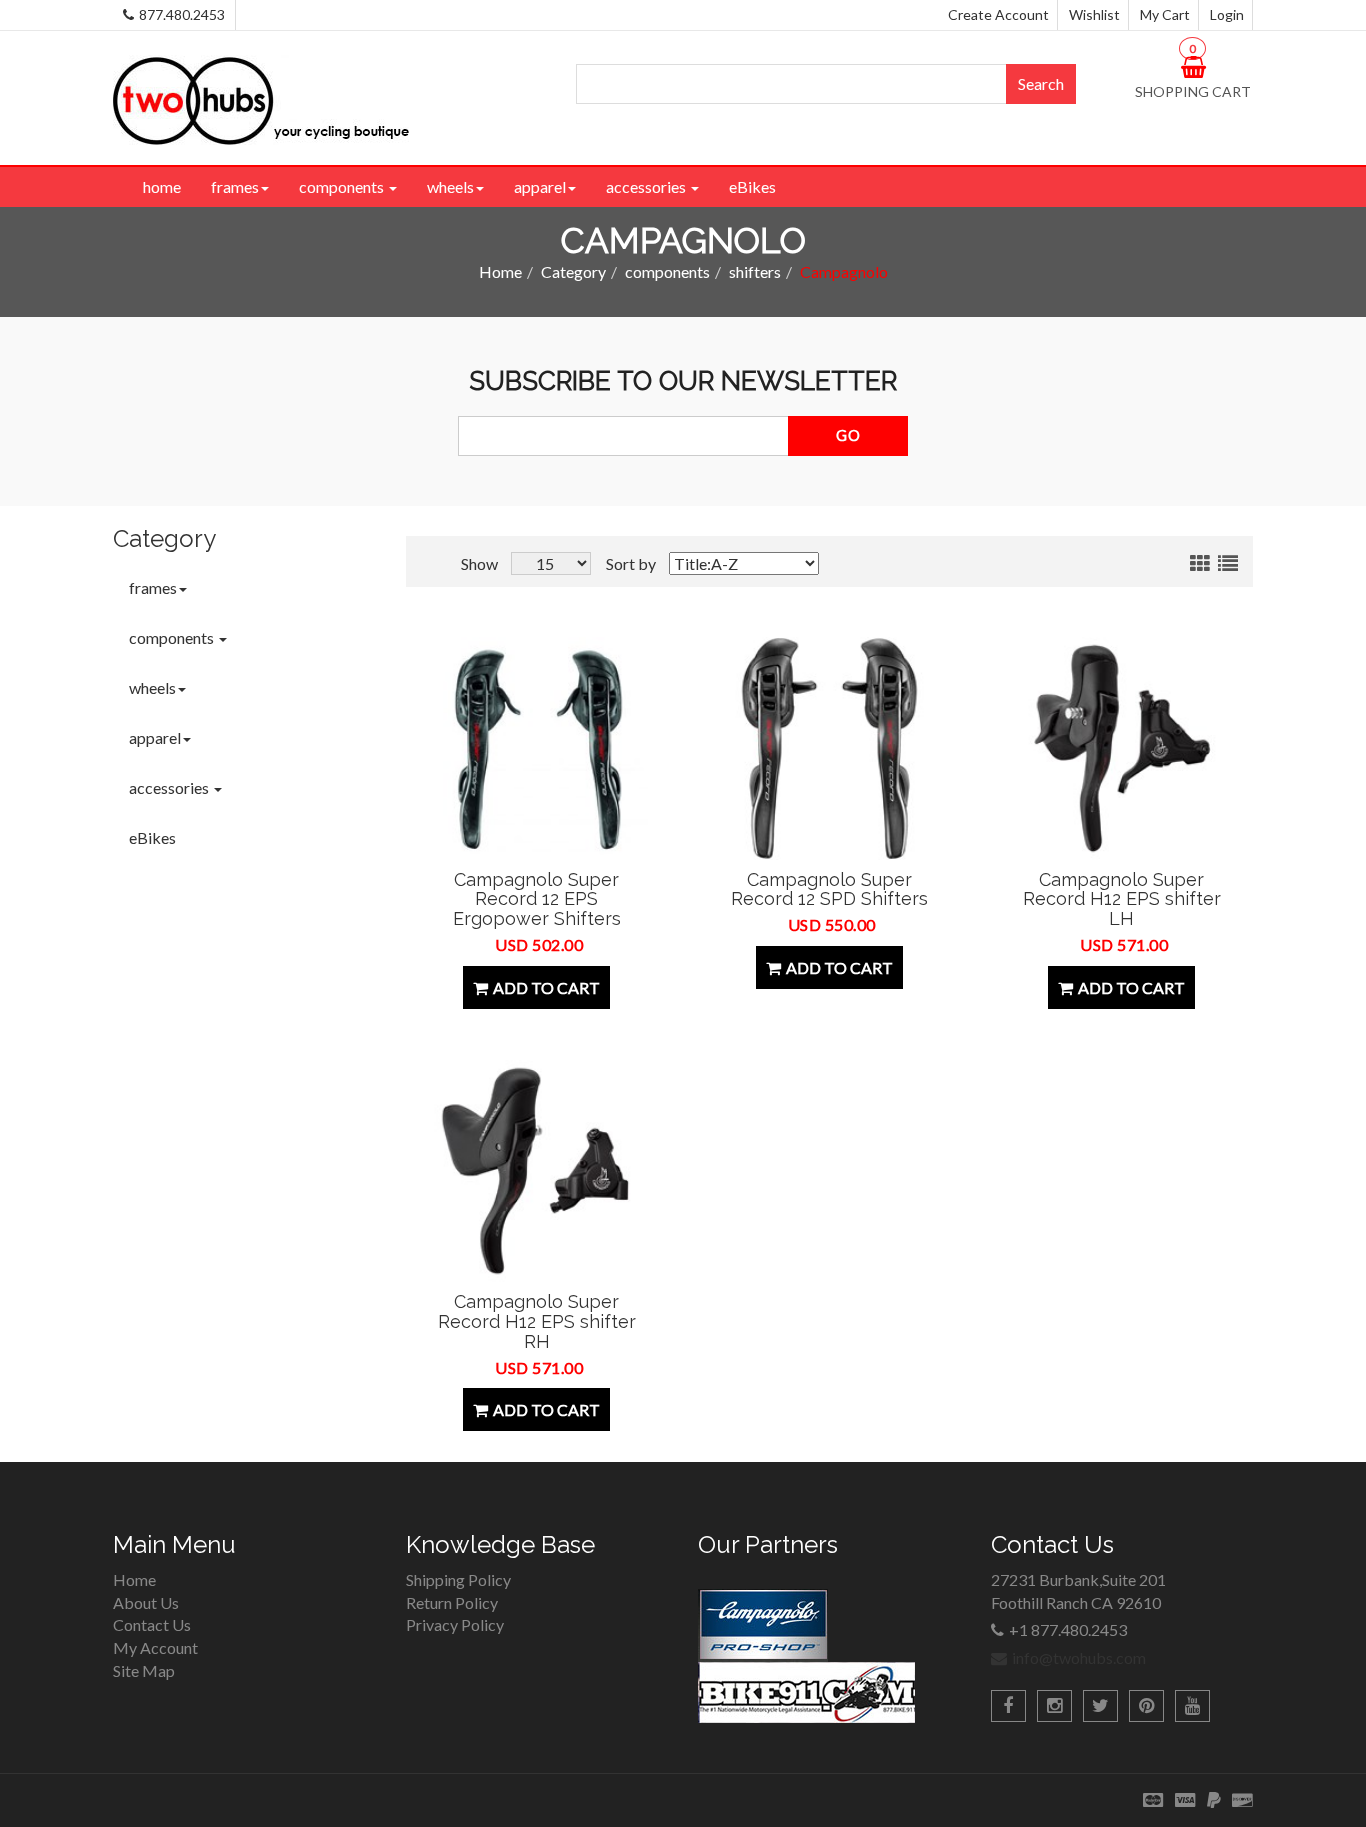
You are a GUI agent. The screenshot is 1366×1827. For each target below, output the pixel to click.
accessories (647, 186)
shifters (755, 271)
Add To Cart (546, 987)
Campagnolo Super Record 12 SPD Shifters (829, 889)
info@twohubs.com (1079, 1657)
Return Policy (452, 1602)
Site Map (144, 1670)
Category (573, 271)
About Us (146, 1602)
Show (479, 563)
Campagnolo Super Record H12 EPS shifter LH (1122, 899)
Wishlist (1094, 14)
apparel (540, 186)
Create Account (998, 14)
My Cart (1165, 14)
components (343, 186)
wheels (450, 186)
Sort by (631, 563)
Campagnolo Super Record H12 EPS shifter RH (537, 1321)
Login (1227, 14)
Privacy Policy (455, 1624)
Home (500, 271)
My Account (155, 1647)
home (162, 186)
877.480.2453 (182, 14)
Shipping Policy (458, 1579)
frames (235, 186)
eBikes (752, 186)
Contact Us (152, 1624)
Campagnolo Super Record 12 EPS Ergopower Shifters (537, 899)
